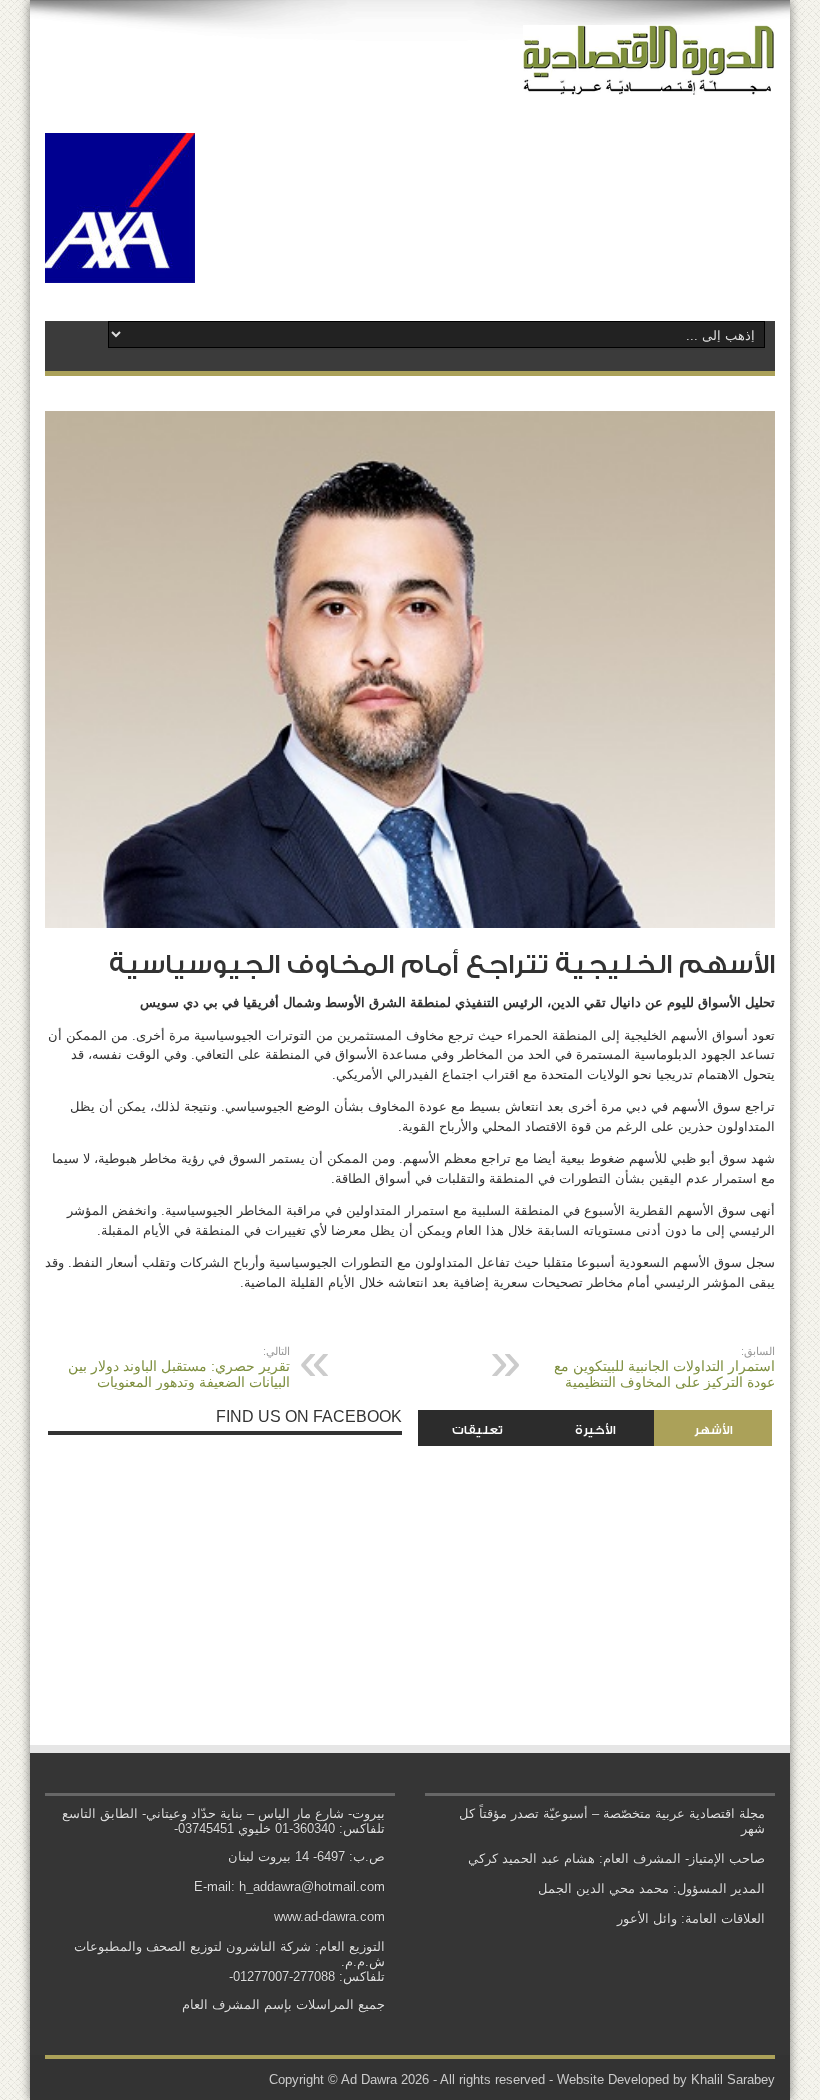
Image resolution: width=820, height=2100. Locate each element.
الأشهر (713, 1430)
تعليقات (477, 1430)
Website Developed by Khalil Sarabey (666, 2079)
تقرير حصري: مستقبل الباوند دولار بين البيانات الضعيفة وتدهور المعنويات (179, 1367)
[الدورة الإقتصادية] (649, 80)
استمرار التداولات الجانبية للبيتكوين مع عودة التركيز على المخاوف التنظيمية (664, 1367)
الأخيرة (595, 1430)
